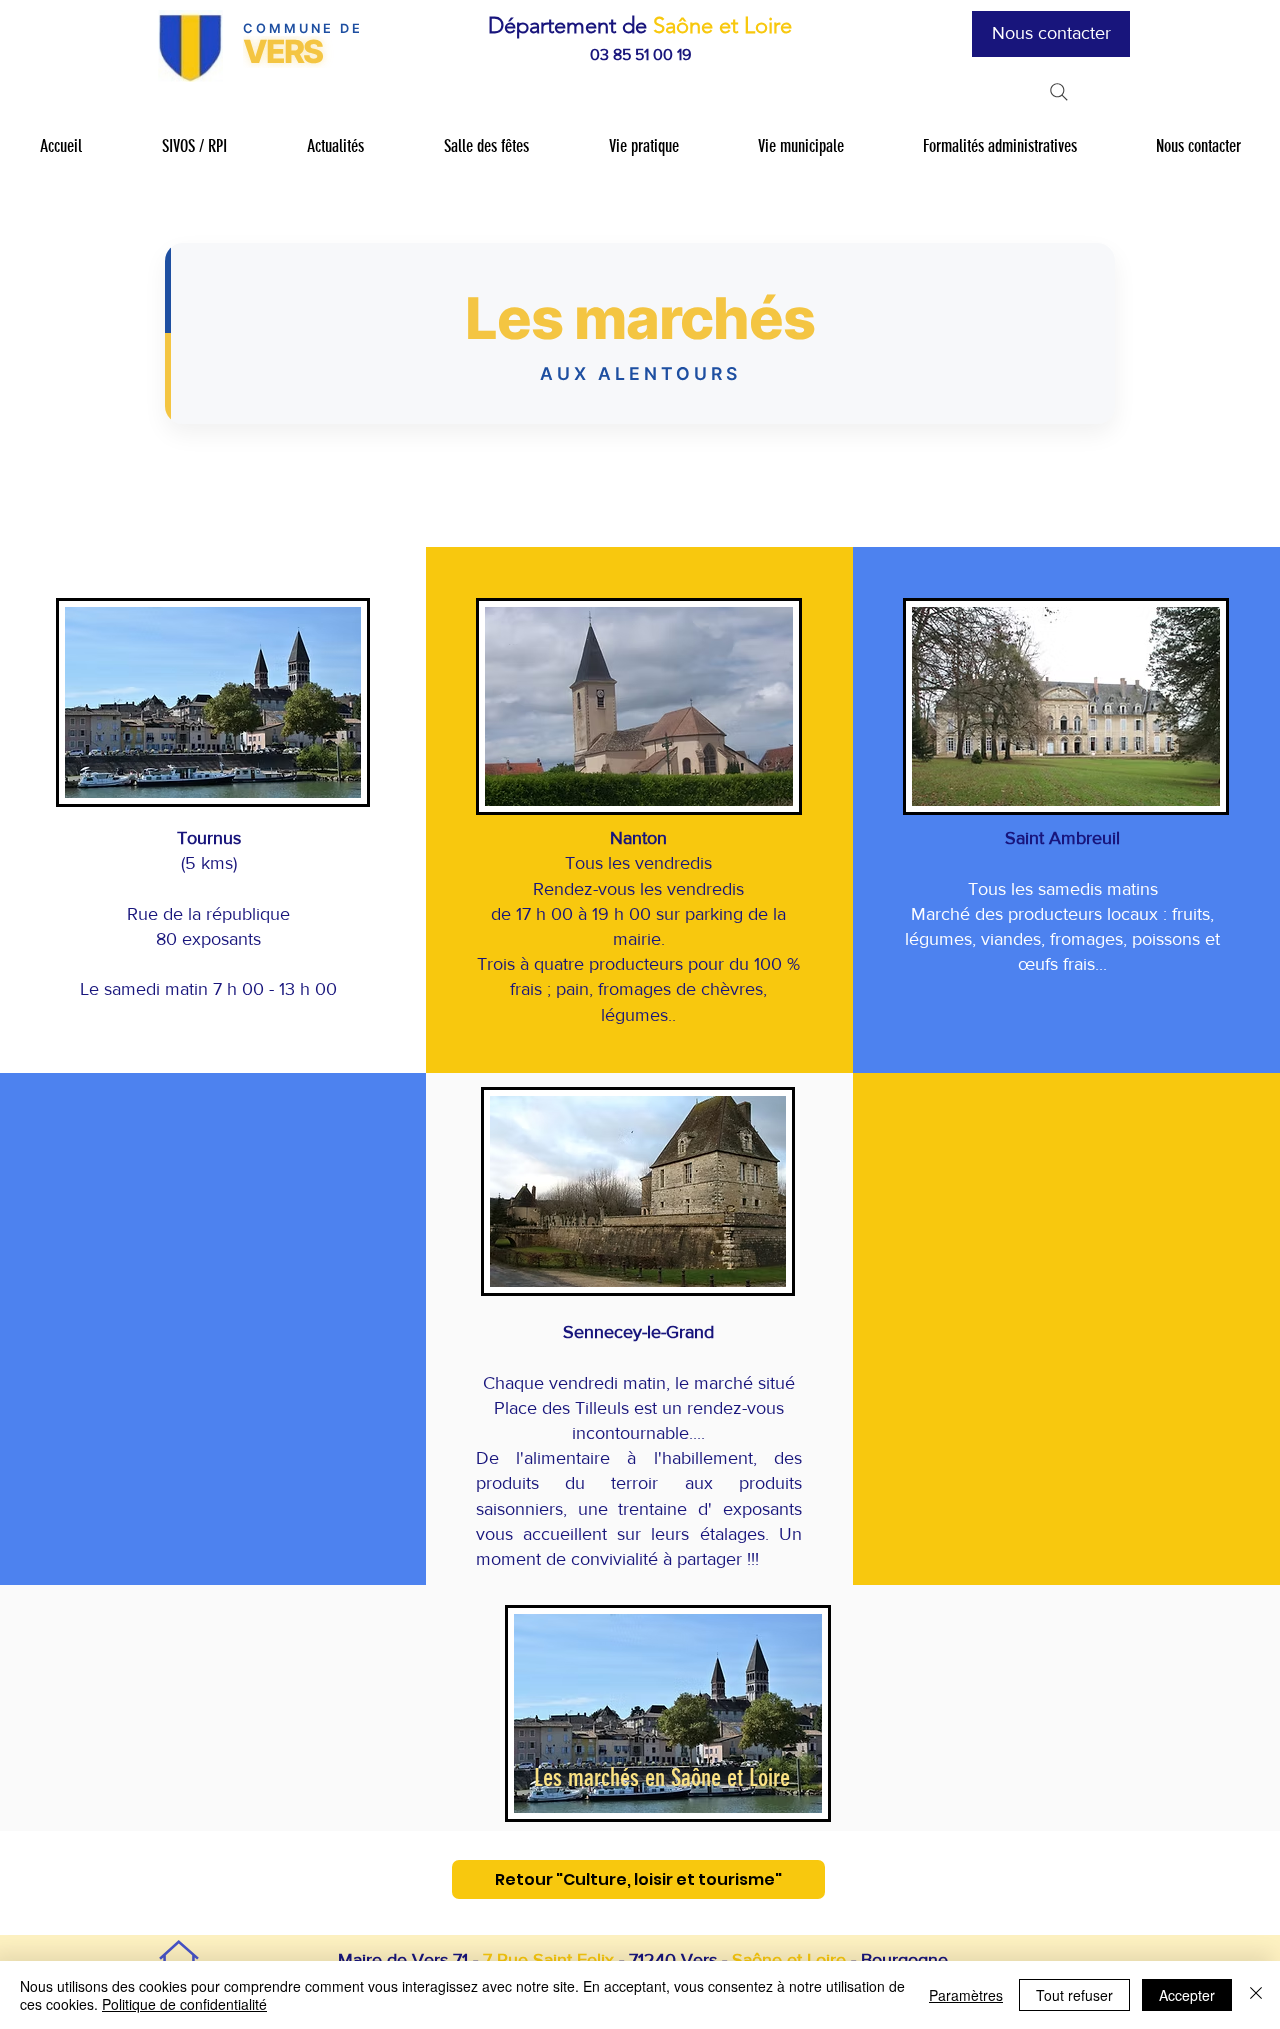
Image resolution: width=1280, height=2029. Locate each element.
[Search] (1059, 92)
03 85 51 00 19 (640, 54)
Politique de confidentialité (184, 2004)
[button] (193, 146)
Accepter (1187, 1995)
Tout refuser (1074, 1995)
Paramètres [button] (966, 1995)
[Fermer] (1256, 1995)
